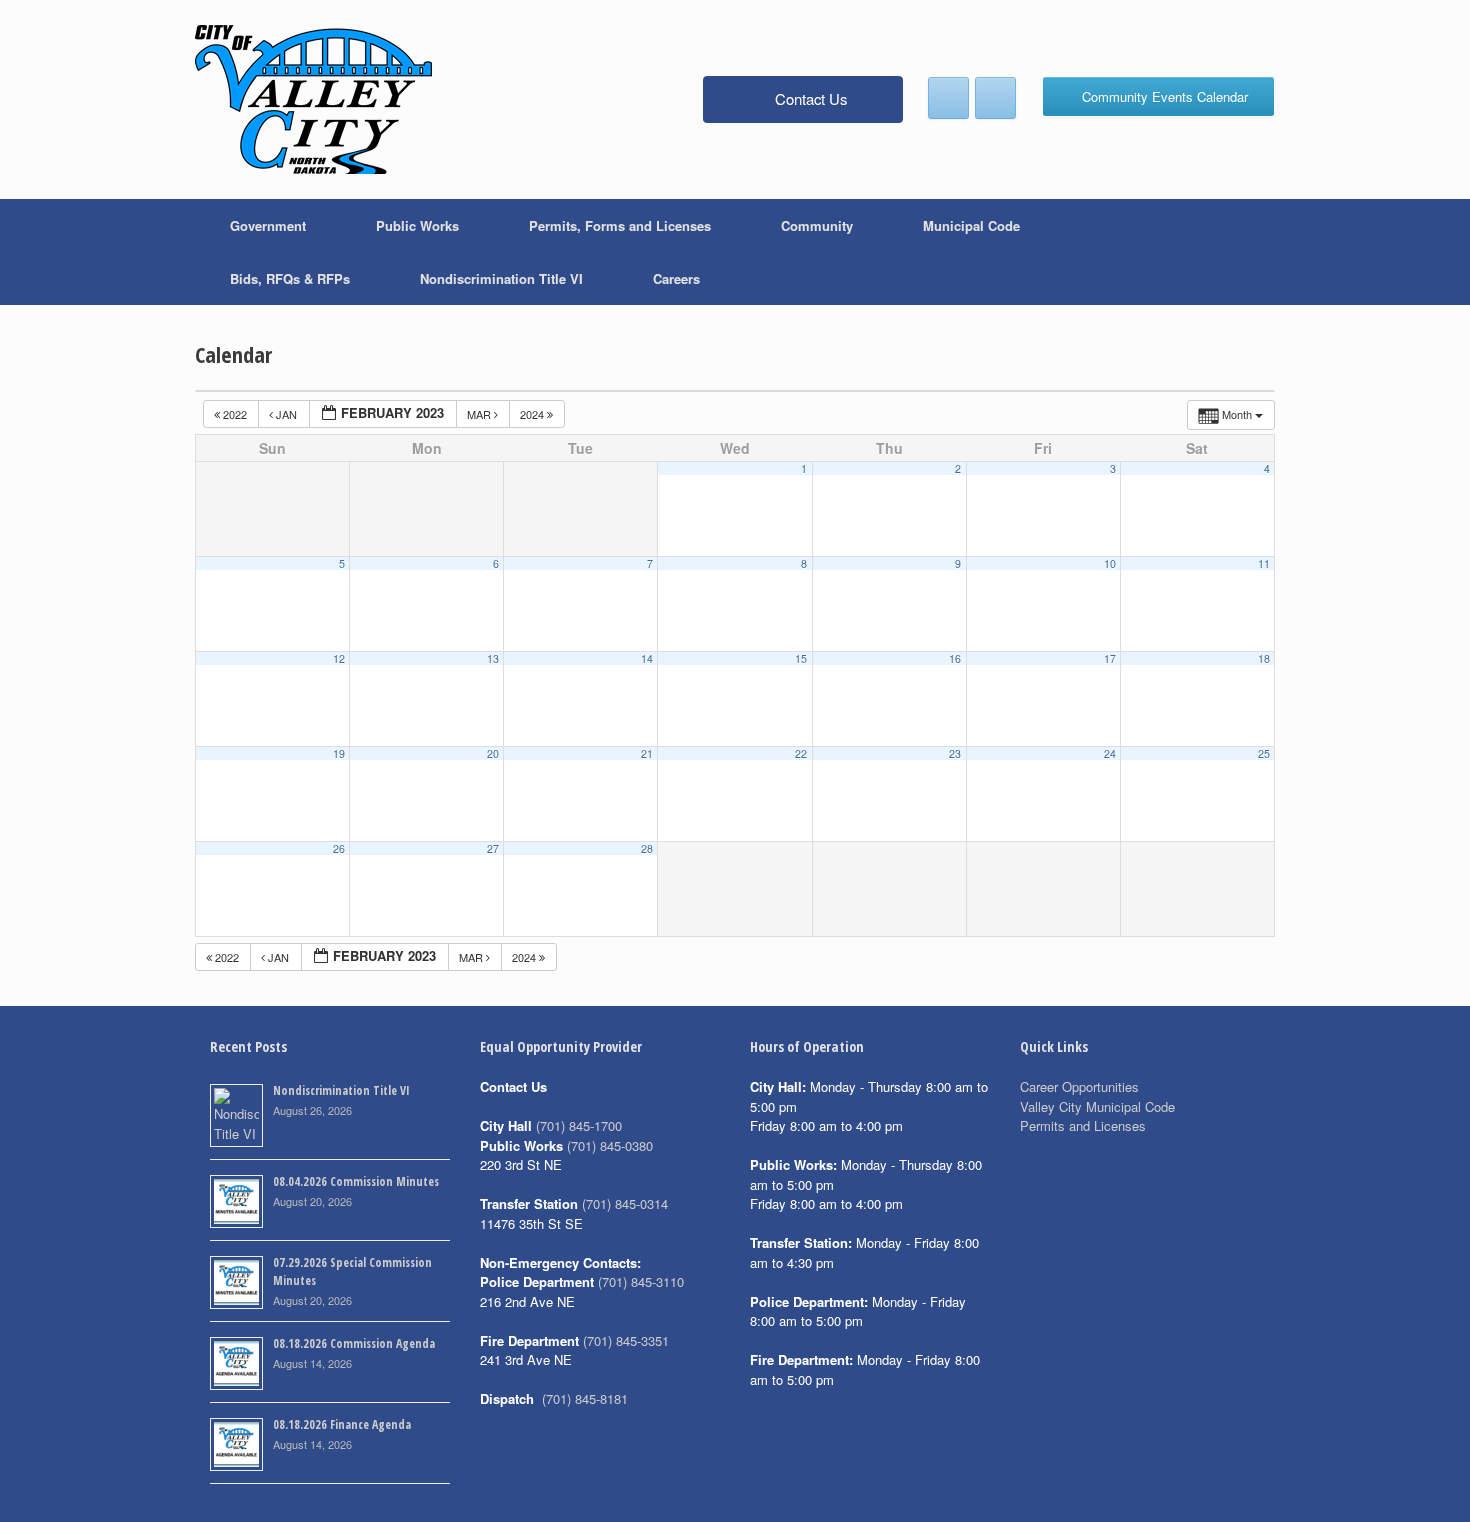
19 (339, 753)
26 (339, 848)
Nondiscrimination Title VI (501, 278)
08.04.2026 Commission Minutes (356, 1181)
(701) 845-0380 (610, 1145)
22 (801, 753)
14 (647, 658)
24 (1110, 753)
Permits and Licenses (1083, 1125)
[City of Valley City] (313, 99)
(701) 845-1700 (579, 1125)
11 (1264, 563)
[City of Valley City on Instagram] (995, 98)
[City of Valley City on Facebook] (948, 98)
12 (339, 658)
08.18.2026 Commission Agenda (354, 1343)
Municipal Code (971, 225)
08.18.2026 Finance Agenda (342, 1424)
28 (647, 848)
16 (955, 658)
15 (801, 658)
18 (1264, 658)
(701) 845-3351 (626, 1340)
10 (1110, 563)
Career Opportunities (1079, 1086)
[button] (1245, 252)
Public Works (417, 225)
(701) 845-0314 (625, 1203)
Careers (676, 278)
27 (493, 848)
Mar (480, 414)
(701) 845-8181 (585, 1398)
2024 (533, 414)
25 (1264, 753)
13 (493, 658)
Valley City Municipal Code (1097, 1106)
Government (268, 225)
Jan (286, 414)
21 (647, 753)
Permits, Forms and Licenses (620, 225)
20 (493, 753)
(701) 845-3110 (641, 1281)
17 (1110, 658)
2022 (235, 414)
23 (955, 753)
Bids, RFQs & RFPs (290, 278)
